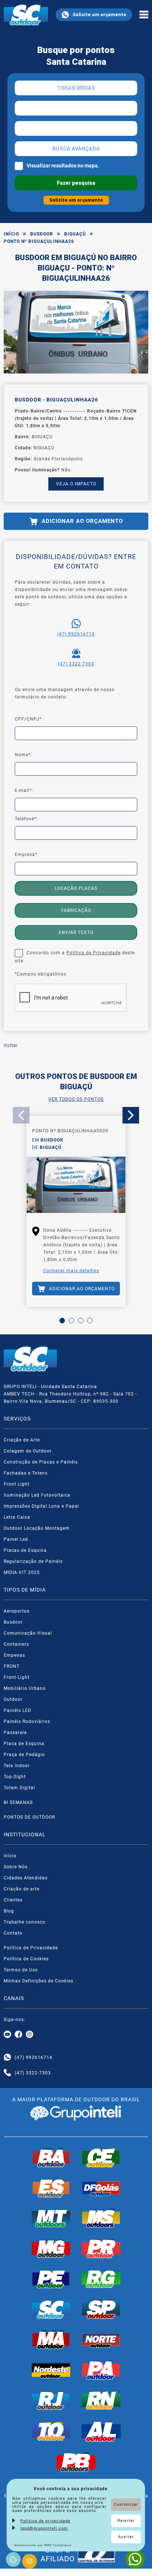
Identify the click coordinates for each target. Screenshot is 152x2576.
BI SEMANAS (18, 1802)
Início (11, 234)
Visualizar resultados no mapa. (63, 166)
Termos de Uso (21, 1970)
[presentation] (21, 1115)
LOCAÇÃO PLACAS (76, 888)
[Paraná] (101, 2248)
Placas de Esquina (25, 1550)
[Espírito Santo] (51, 2188)
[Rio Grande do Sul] (101, 2279)
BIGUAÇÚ (75, 234)
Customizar (126, 2504)
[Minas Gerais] (51, 2248)
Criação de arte (22, 1889)
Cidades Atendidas (26, 1878)
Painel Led (16, 1539)
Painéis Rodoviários (27, 1722)
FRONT (12, 1666)
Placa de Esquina (24, 1744)
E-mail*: (24, 790)
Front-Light (17, 1677)
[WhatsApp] (135, 2559)
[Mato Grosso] (51, 2218)
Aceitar (126, 2537)
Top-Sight (15, 1777)
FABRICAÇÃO (76, 910)
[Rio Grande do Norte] (101, 2400)
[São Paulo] (101, 2309)
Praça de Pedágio (24, 1755)
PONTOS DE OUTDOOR (29, 1817)
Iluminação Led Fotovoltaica (37, 1495)
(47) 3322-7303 (76, 664)
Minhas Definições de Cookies (39, 1981)
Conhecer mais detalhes (71, 1271)
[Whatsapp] (7, 2057)
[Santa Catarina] (51, 2309)
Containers (16, 1644)
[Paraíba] (76, 2462)
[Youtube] (7, 2035)
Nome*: (23, 755)
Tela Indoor (17, 1766)
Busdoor (42, 234)
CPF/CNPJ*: (29, 719)
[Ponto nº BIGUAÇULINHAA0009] (76, 1186)
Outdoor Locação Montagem (37, 1528)
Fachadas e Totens (26, 1473)
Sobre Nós (16, 1867)
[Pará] (101, 2370)
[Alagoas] (101, 2431)
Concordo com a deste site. (75, 957)
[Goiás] (101, 2188)
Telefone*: (26, 819)
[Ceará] (101, 2158)
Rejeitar (126, 2521)
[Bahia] (51, 2158)
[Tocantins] (51, 2431)
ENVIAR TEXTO (76, 933)
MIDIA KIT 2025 (22, 1572)
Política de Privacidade (94, 953)
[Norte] (101, 2340)
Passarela (15, 1733)
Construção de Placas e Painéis (41, 1462)
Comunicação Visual (28, 1633)
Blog (9, 1911)
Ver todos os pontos (76, 1099)
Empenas (14, 1655)
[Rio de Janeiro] (51, 2400)
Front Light (17, 1484)
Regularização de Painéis (33, 1561)
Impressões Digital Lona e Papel (41, 1506)
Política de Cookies (26, 1959)
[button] (62, 1321)
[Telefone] (7, 2073)
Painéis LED (18, 1710)
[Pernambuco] (51, 2279)
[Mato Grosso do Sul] (101, 2218)
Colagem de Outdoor (28, 1451)
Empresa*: (27, 854)
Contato (13, 1933)
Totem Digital (19, 1788)
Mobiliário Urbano (25, 1688)
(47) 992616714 (76, 634)
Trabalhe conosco (25, 1922)
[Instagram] (30, 2035)
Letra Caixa (17, 1517)
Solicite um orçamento (99, 15)
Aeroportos (17, 1611)
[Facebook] (18, 2035)
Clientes (13, 1900)
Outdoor (13, 1699)
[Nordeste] (51, 2370)
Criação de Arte (22, 1440)
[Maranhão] (51, 2340)
